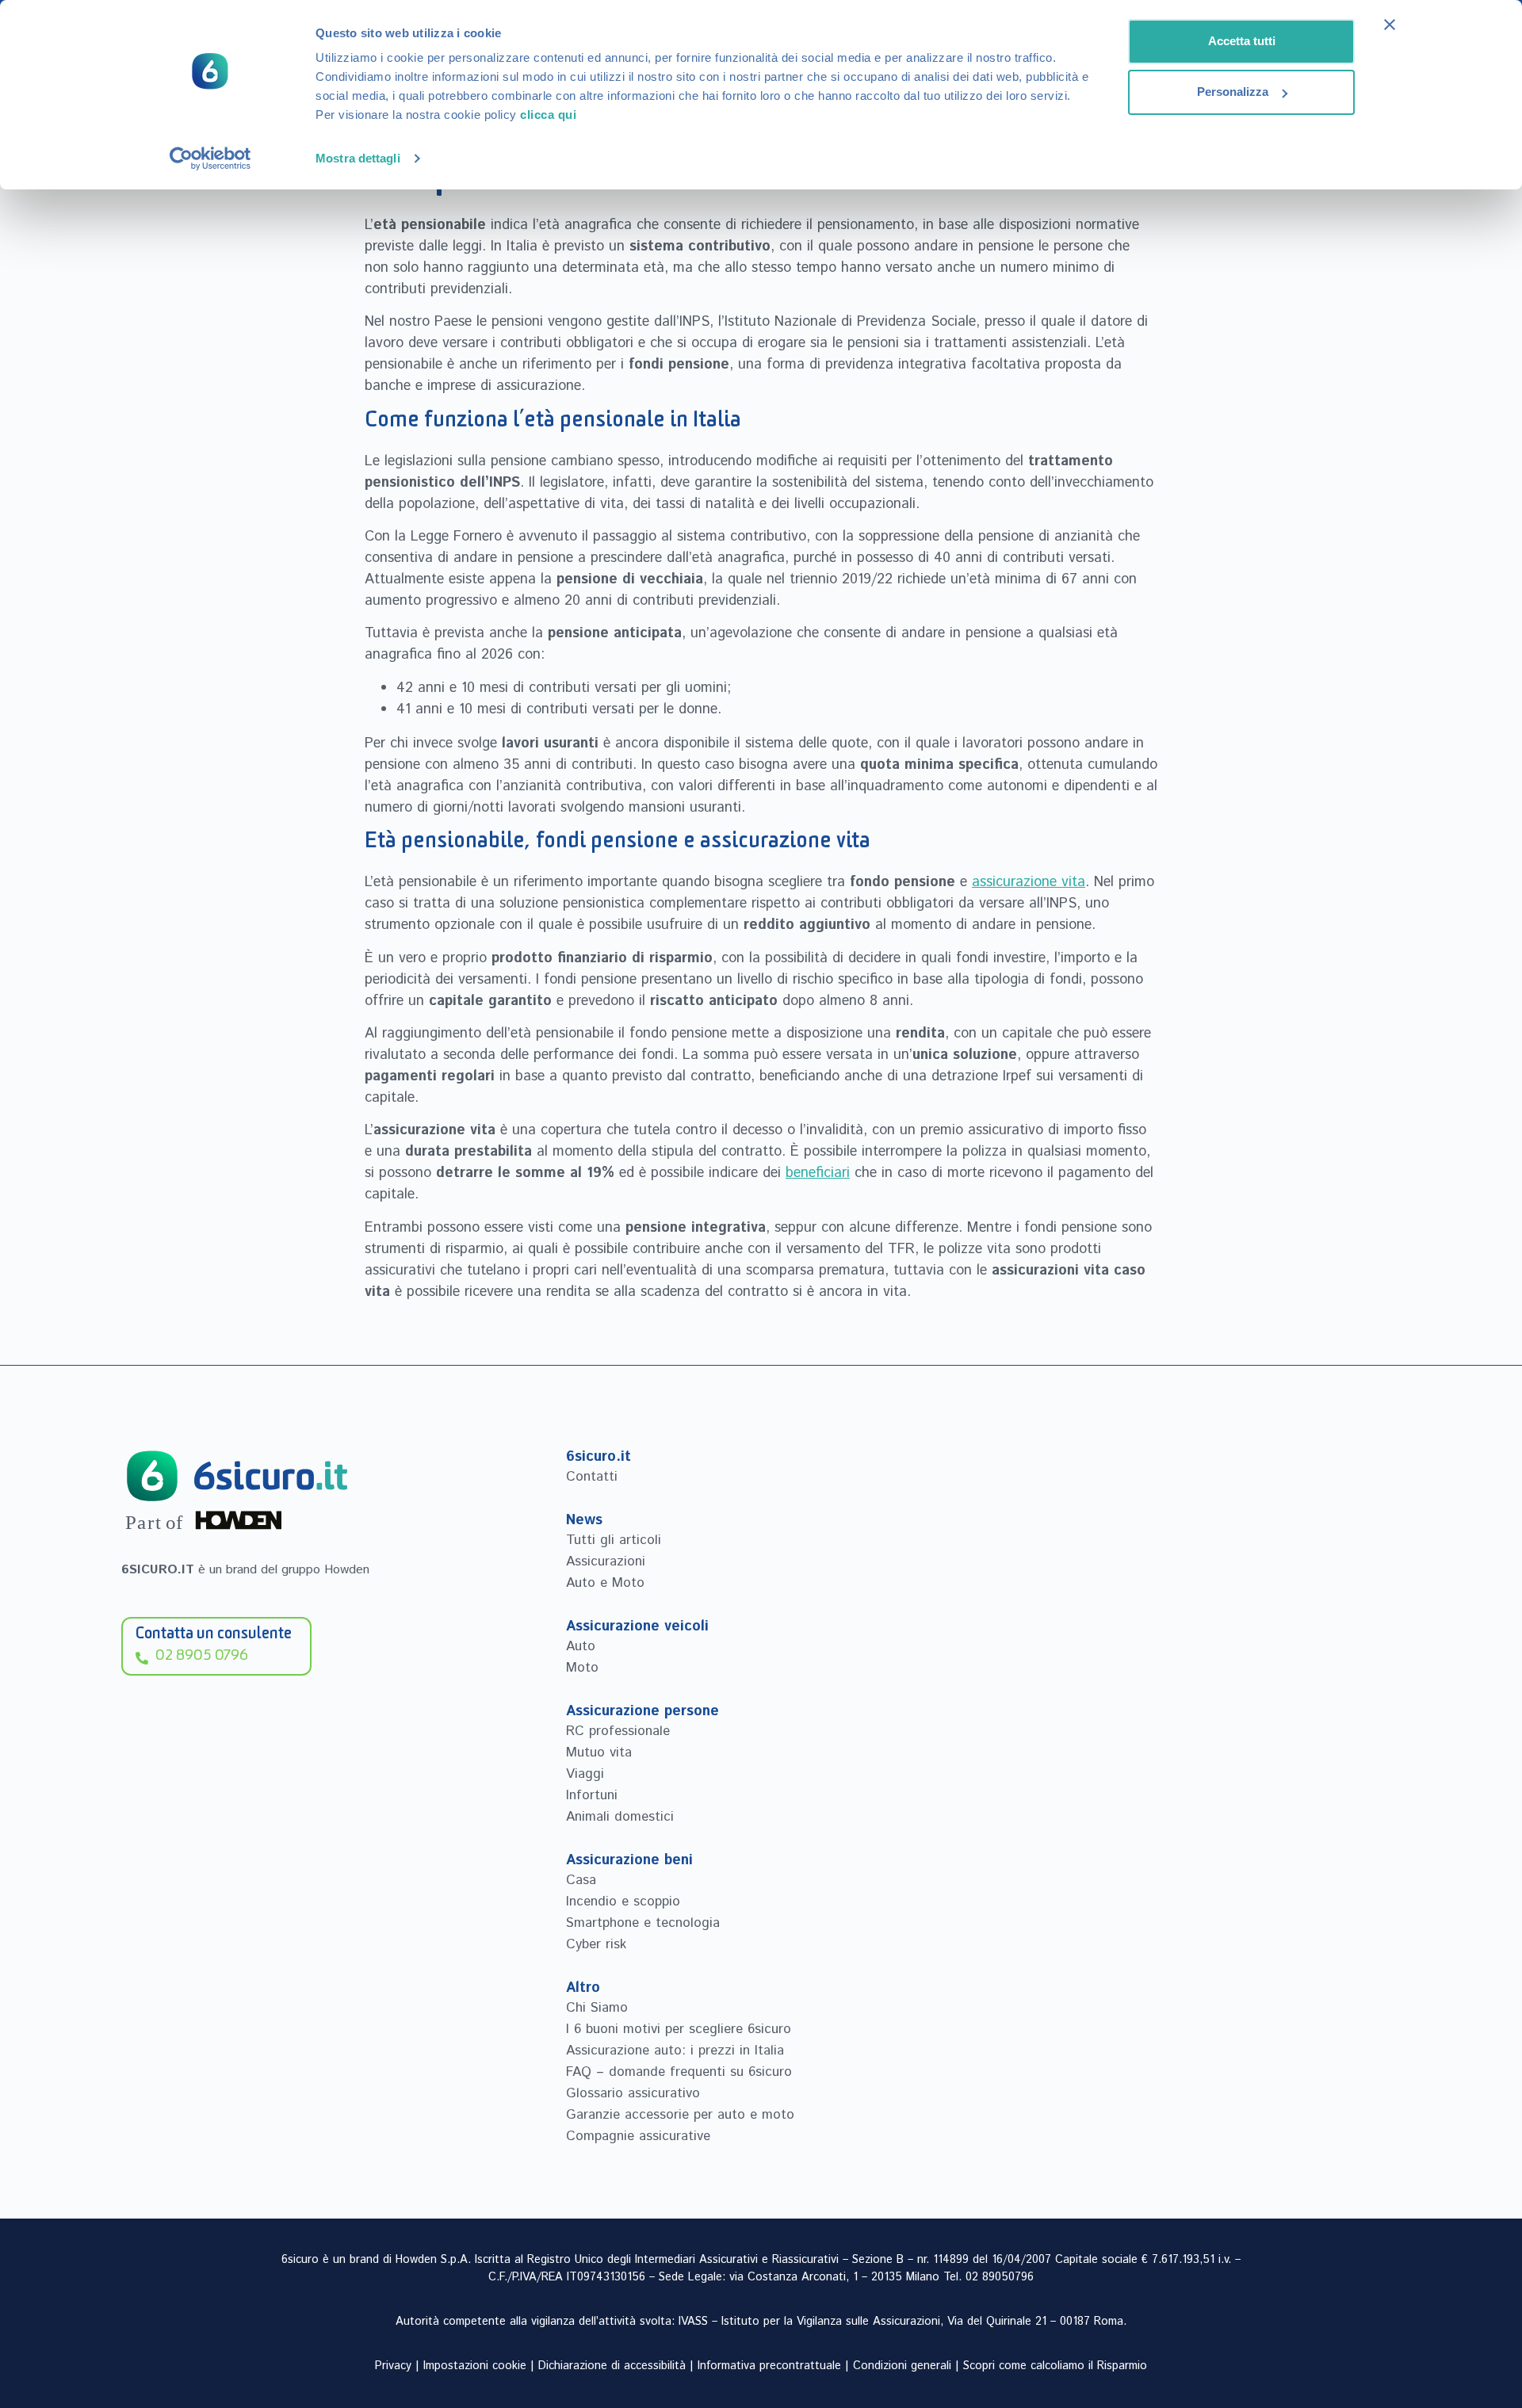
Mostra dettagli (358, 158)
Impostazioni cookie (475, 2366)
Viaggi (585, 1774)
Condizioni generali (902, 2366)
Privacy (393, 2366)
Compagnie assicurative (638, 2136)
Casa (581, 1880)
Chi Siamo (597, 2008)
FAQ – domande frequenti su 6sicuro (679, 2072)
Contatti (592, 1477)
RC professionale (618, 1731)
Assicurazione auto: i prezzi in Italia (675, 2051)
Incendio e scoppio (623, 1902)
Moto (582, 1668)
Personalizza (1233, 92)
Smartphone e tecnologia (643, 1923)
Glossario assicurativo (633, 2093)
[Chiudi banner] (1390, 25)
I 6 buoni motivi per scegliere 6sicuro (679, 2029)
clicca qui (548, 115)
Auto (581, 1646)
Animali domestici (620, 1817)
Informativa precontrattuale (769, 2366)
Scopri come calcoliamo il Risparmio (1055, 2366)
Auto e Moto (605, 1583)
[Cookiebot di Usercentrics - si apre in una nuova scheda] (210, 159)
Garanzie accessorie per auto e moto (680, 2115)
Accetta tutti (1242, 41)
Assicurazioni (606, 1561)
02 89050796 (1000, 2277)
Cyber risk (596, 1944)
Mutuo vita (599, 1752)
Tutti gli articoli (614, 1540)
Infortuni (592, 1795)
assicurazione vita (1029, 882)
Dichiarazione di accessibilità (612, 2366)
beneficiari (818, 1173)
